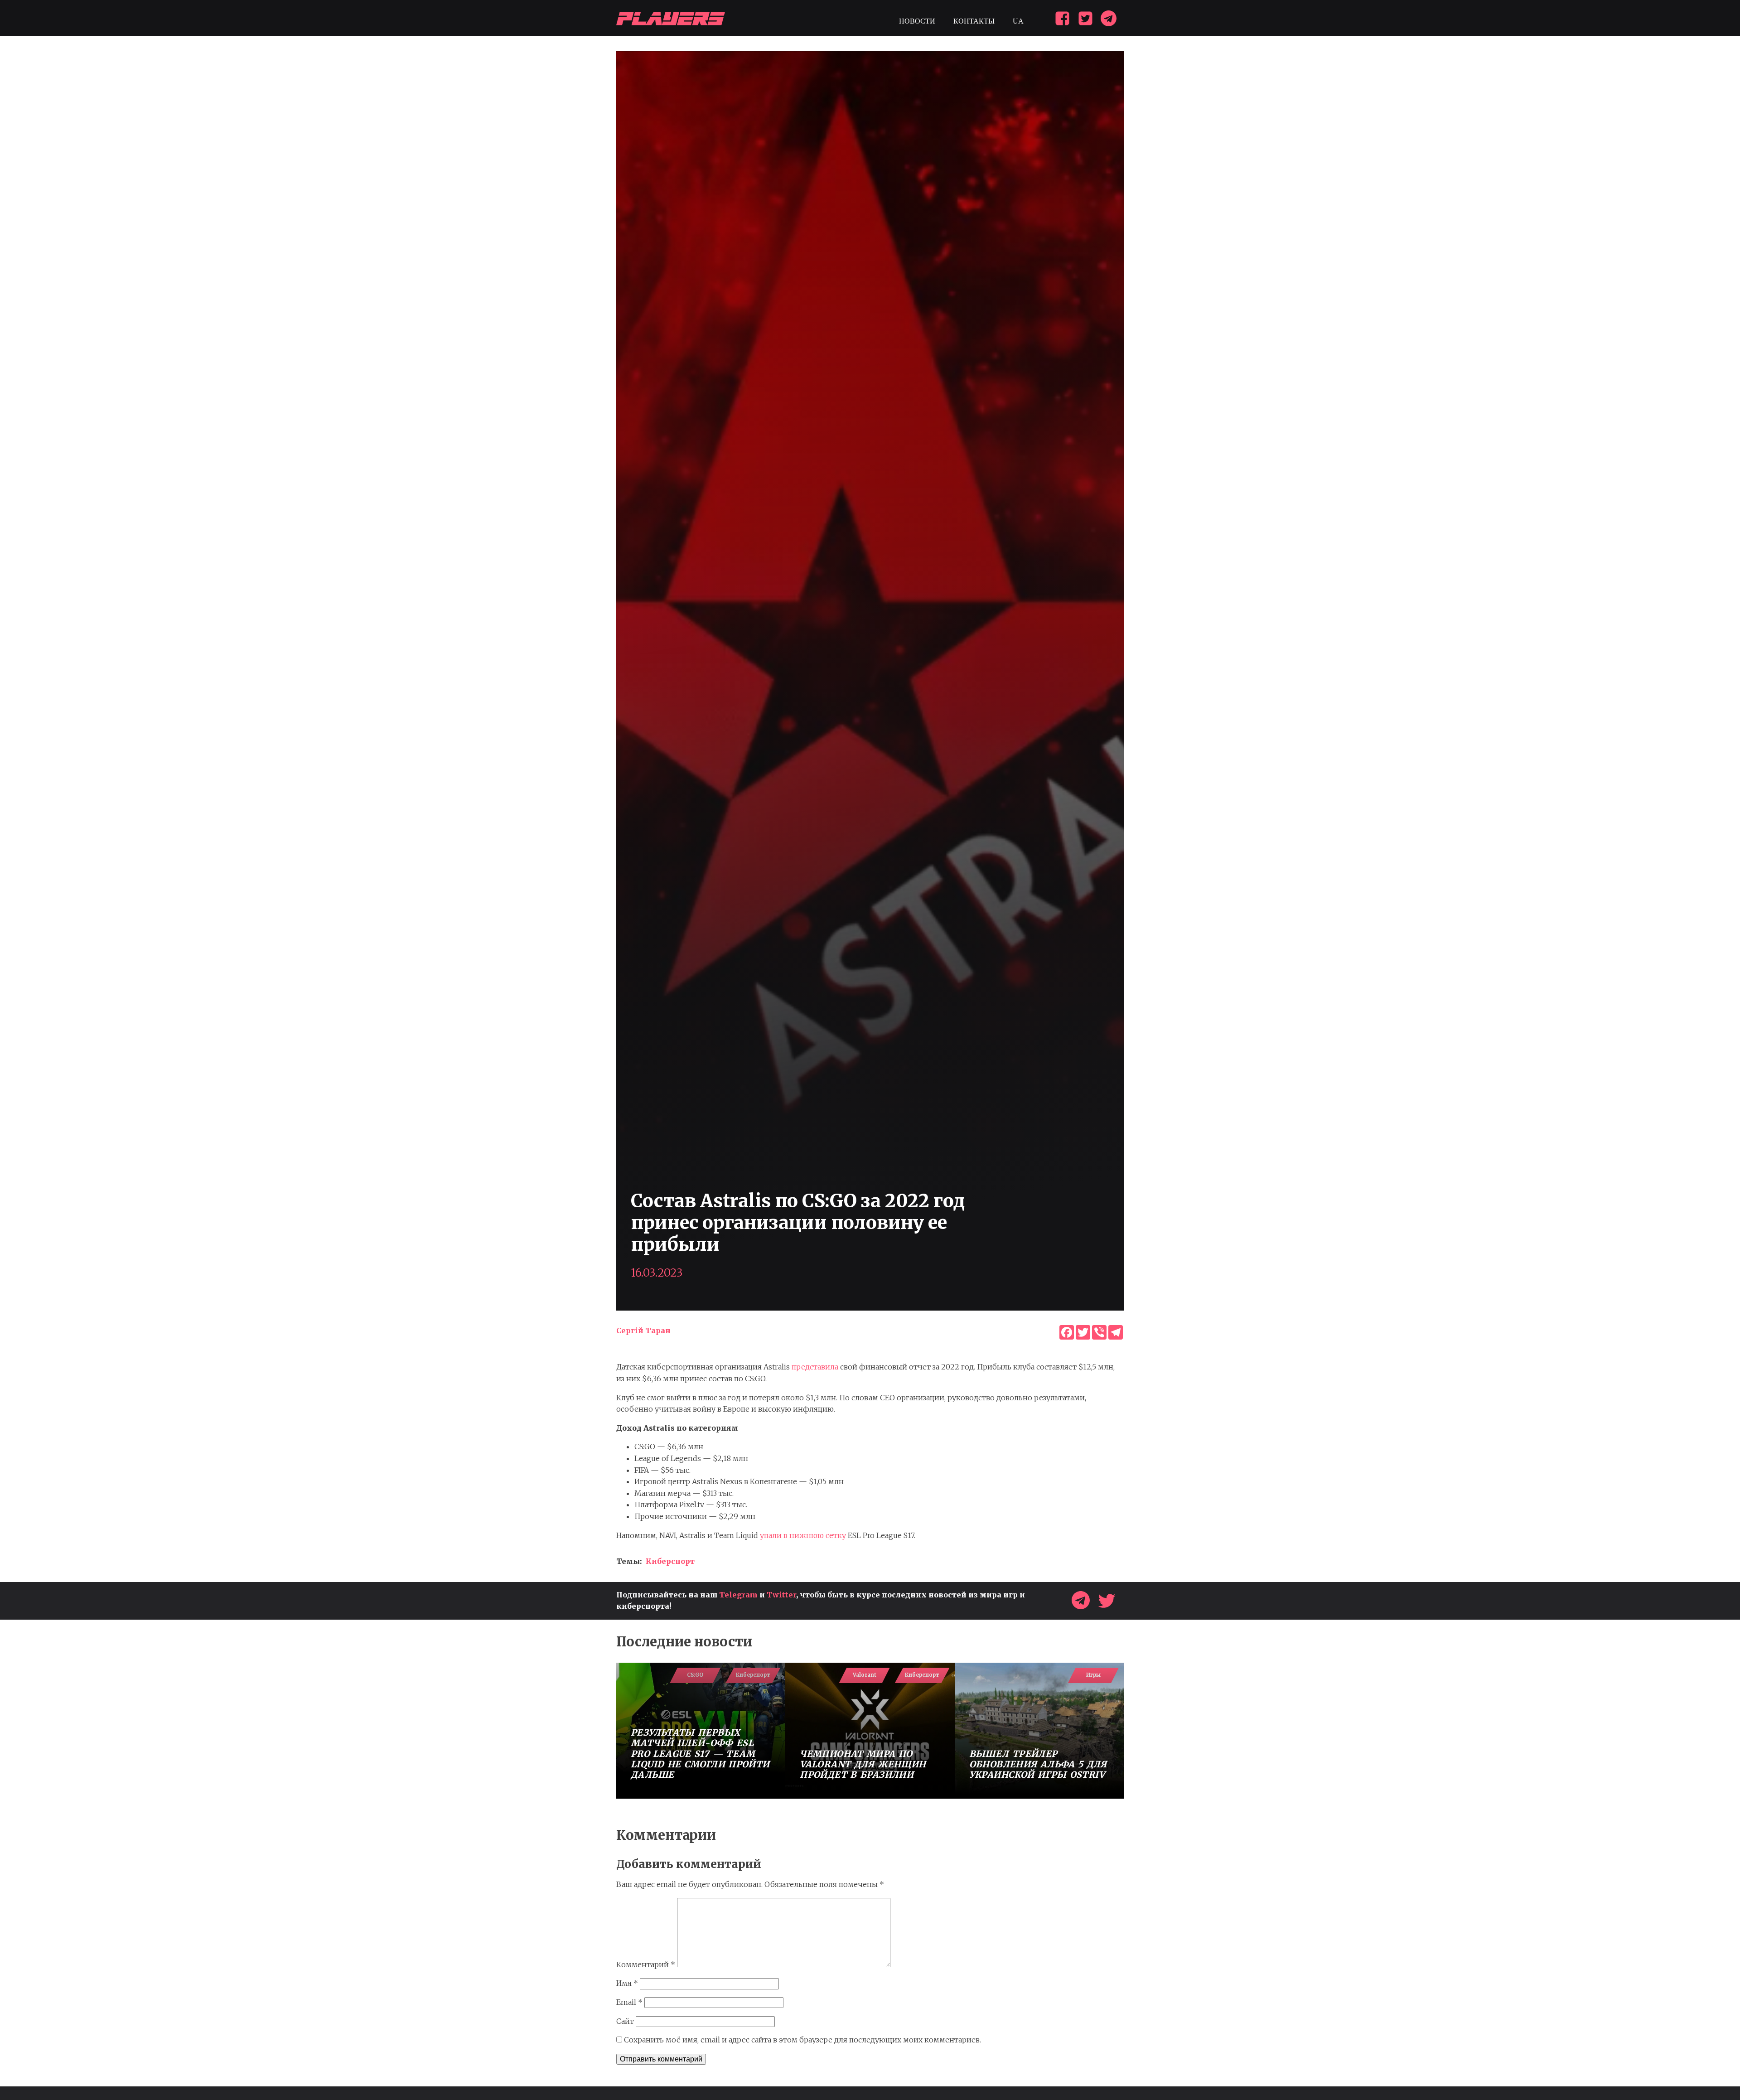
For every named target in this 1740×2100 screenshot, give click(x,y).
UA (1018, 21)
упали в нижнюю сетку (803, 1535)
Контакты (974, 21)
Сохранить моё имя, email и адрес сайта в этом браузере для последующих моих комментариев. (802, 2040)
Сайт (625, 2021)
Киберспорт (670, 1561)
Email (629, 2002)
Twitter (781, 1595)
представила (815, 1367)
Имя (627, 1983)
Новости (917, 21)
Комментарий (646, 1965)
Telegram (738, 1595)
